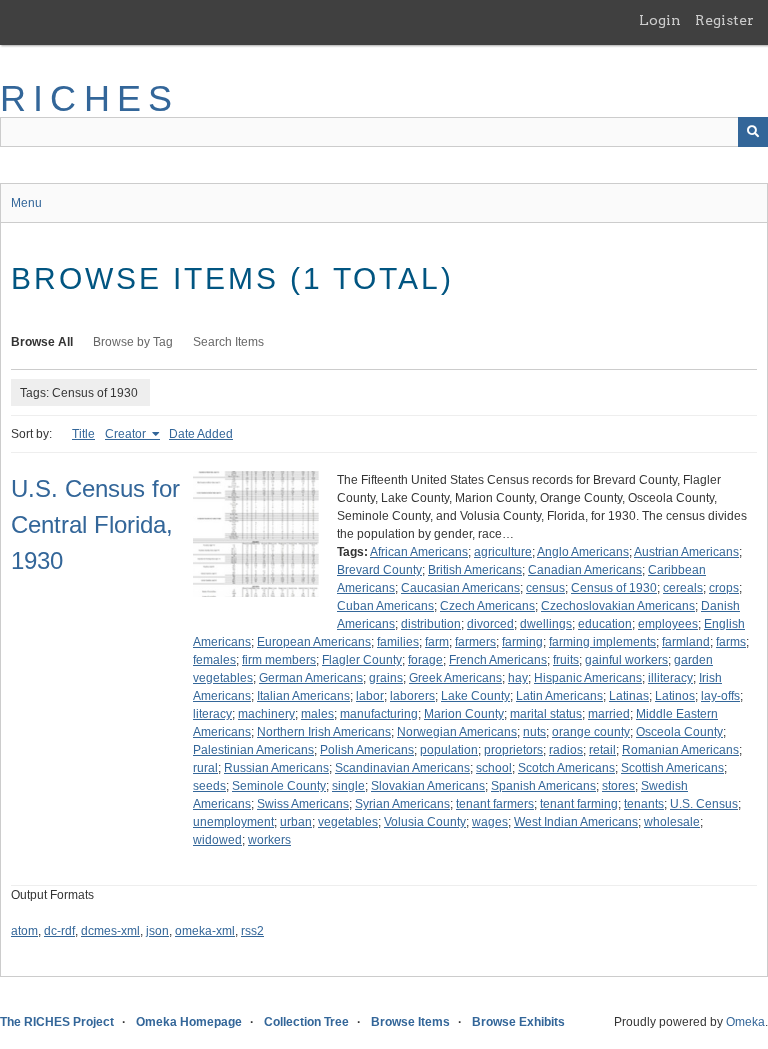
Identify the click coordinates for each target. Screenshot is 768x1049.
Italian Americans (303, 696)
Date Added (201, 434)
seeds (209, 786)
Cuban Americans (385, 606)
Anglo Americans (583, 552)
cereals (683, 588)
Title (83, 434)
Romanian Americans (680, 750)
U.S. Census (704, 804)
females (214, 660)
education (605, 624)
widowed (217, 840)
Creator (127, 434)
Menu (26, 203)
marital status (546, 714)
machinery (266, 714)
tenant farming (579, 804)
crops (724, 588)
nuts (534, 732)
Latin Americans (559, 696)
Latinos (675, 696)
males (317, 714)
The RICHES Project (57, 1022)
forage (425, 660)
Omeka (745, 1022)
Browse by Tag (133, 342)
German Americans (311, 678)
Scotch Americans (566, 768)
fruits (566, 660)
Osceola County (679, 732)
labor (370, 696)
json (157, 931)
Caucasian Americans (460, 588)
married (609, 714)
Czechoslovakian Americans (618, 606)
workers (269, 840)
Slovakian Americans (428, 786)
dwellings (546, 624)
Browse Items (410, 1022)
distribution (431, 624)
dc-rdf (59, 931)
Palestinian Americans (253, 750)
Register (724, 20)
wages (490, 822)
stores (618, 786)
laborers (412, 696)
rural (205, 768)
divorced (490, 624)
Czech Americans (487, 606)
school (494, 768)
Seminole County (279, 786)
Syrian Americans (402, 804)
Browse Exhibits (518, 1022)
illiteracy (670, 678)
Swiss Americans (303, 804)
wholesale (672, 822)
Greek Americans (455, 678)
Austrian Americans (686, 552)
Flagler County (362, 660)
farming (522, 642)
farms (731, 642)
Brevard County (379, 570)
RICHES (89, 98)
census (545, 588)
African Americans (419, 552)
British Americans (475, 570)
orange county (591, 732)
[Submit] (753, 132)
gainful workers (626, 660)
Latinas (629, 696)
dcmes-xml (110, 931)
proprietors (513, 750)
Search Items (228, 342)
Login (660, 20)
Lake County (475, 696)
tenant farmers (495, 804)
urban (296, 822)
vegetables (348, 822)
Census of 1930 (614, 588)
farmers (475, 642)
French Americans (498, 660)
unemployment (233, 822)
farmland (686, 642)
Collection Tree (306, 1022)
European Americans (314, 642)
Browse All (42, 342)
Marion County (464, 714)
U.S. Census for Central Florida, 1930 (95, 524)
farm (437, 642)
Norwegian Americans (457, 732)
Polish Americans (367, 750)
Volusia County (425, 822)
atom (24, 931)
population (449, 750)
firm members (279, 660)
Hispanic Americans (588, 678)
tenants (644, 804)
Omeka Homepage (189, 1022)
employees (668, 624)
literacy (212, 714)
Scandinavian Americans (402, 768)
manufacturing (379, 714)
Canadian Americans (585, 570)
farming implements (602, 642)
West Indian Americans (576, 822)
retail (602, 750)
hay (518, 678)
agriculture (503, 552)
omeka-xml (205, 931)
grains (386, 678)
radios (566, 750)
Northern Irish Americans (324, 732)
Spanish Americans (543, 786)
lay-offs (720, 696)
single (348, 786)
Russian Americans (276, 768)
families (398, 642)
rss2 (252, 931)
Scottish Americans (672, 768)
